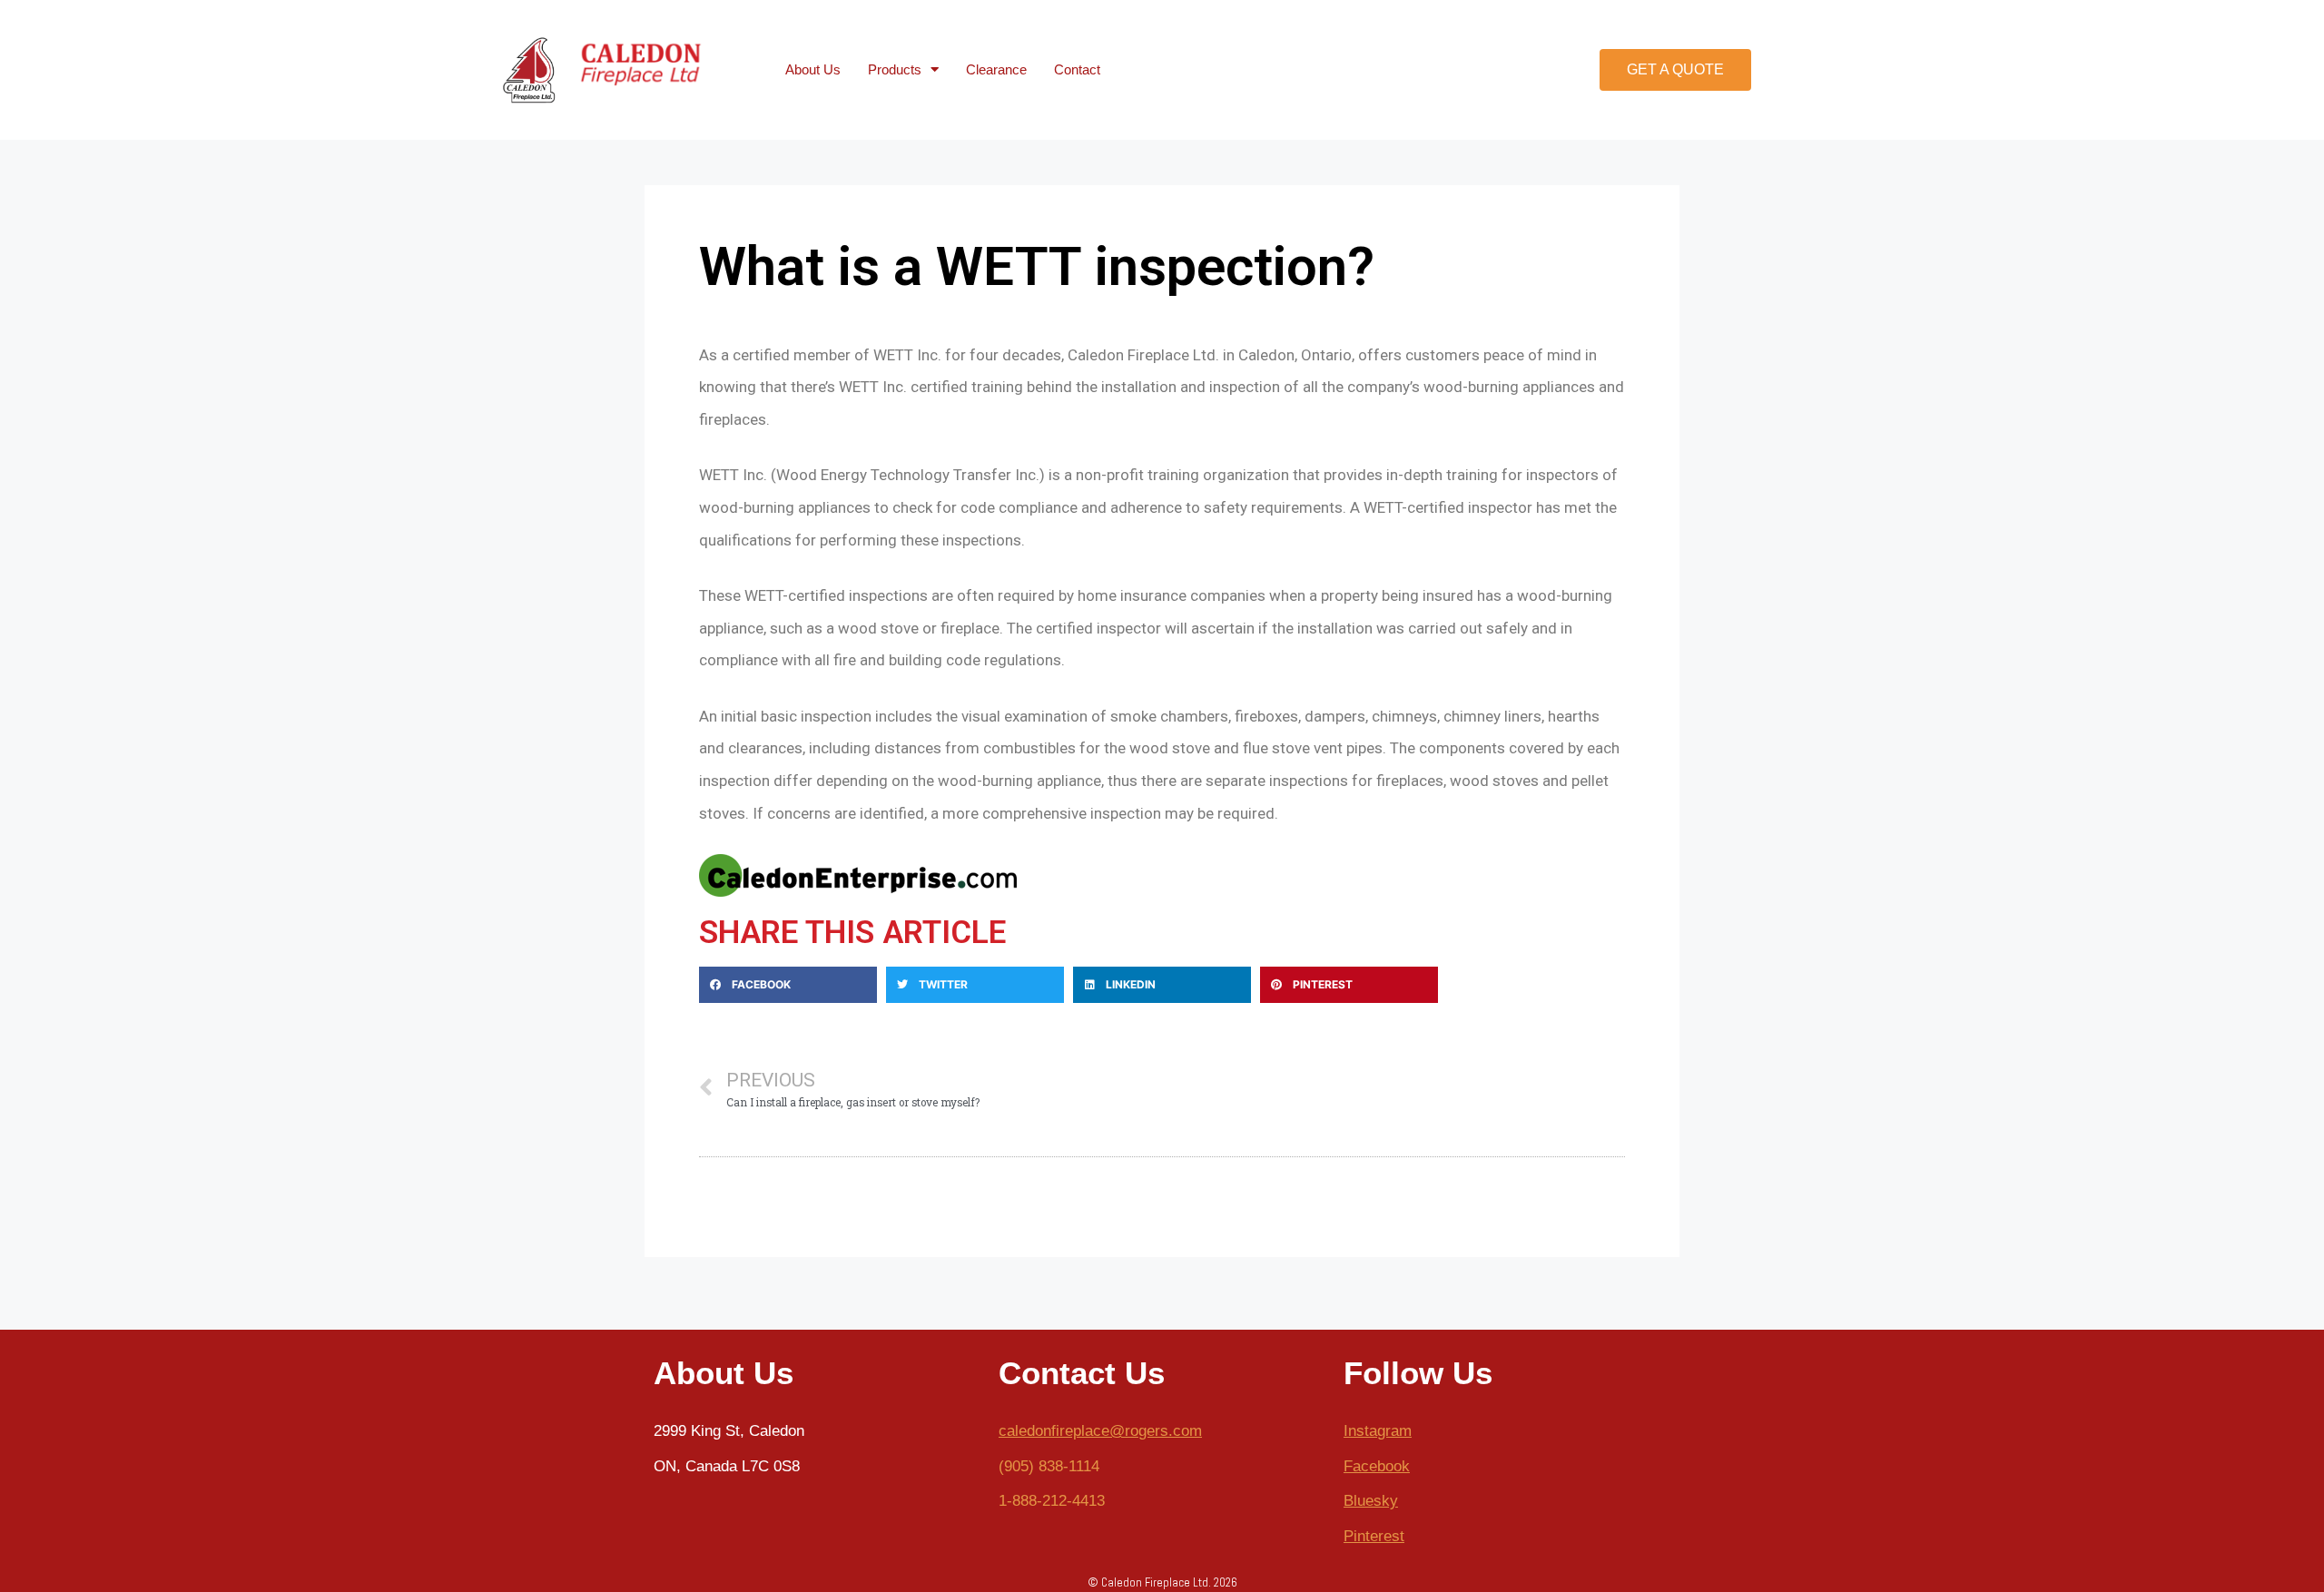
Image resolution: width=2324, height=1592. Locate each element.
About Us (813, 69)
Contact (1077, 69)
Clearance (996, 69)
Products (895, 69)
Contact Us (1082, 1373)
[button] (1675, 70)
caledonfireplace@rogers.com (1100, 1431)
